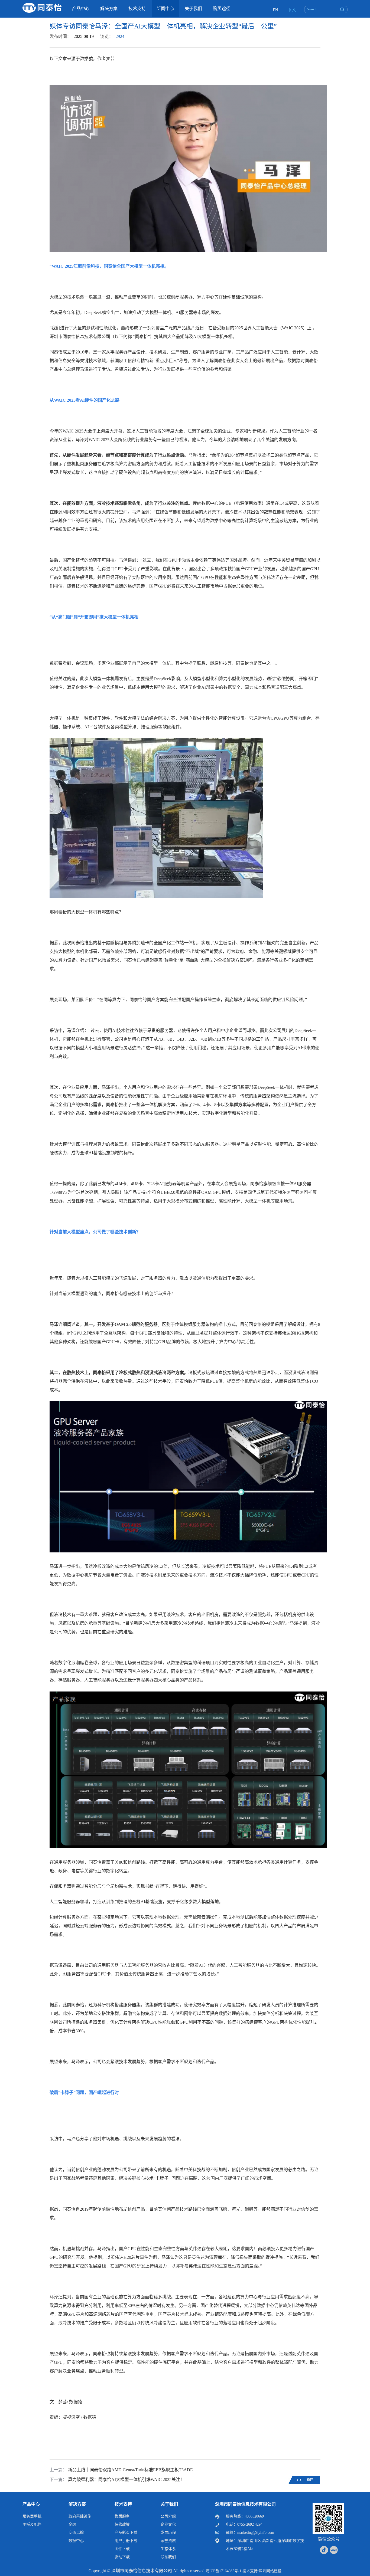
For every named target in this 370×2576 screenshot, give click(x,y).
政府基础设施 (80, 2516)
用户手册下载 (126, 2541)
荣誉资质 (168, 2541)
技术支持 (123, 2504)
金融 (72, 2524)
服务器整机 (32, 2516)
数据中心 (76, 2541)
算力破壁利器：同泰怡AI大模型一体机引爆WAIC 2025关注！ (126, 2480)
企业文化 (168, 2524)
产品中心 (31, 2504)
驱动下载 (122, 2557)
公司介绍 (168, 2516)
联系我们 (168, 2557)
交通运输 (76, 2533)
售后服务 (122, 2516)
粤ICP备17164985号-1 (223, 2571)
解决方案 (77, 2504)
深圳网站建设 (270, 2571)
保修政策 (122, 2524)
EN (275, 10)
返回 (310, 2480)
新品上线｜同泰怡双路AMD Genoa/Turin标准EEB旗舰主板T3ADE (130, 2470)
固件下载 (122, 2549)
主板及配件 (32, 2524)
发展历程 (168, 2533)
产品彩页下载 (126, 2533)
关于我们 (169, 2504)
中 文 (292, 10)
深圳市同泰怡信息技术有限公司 (245, 2504)
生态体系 (168, 2549)
